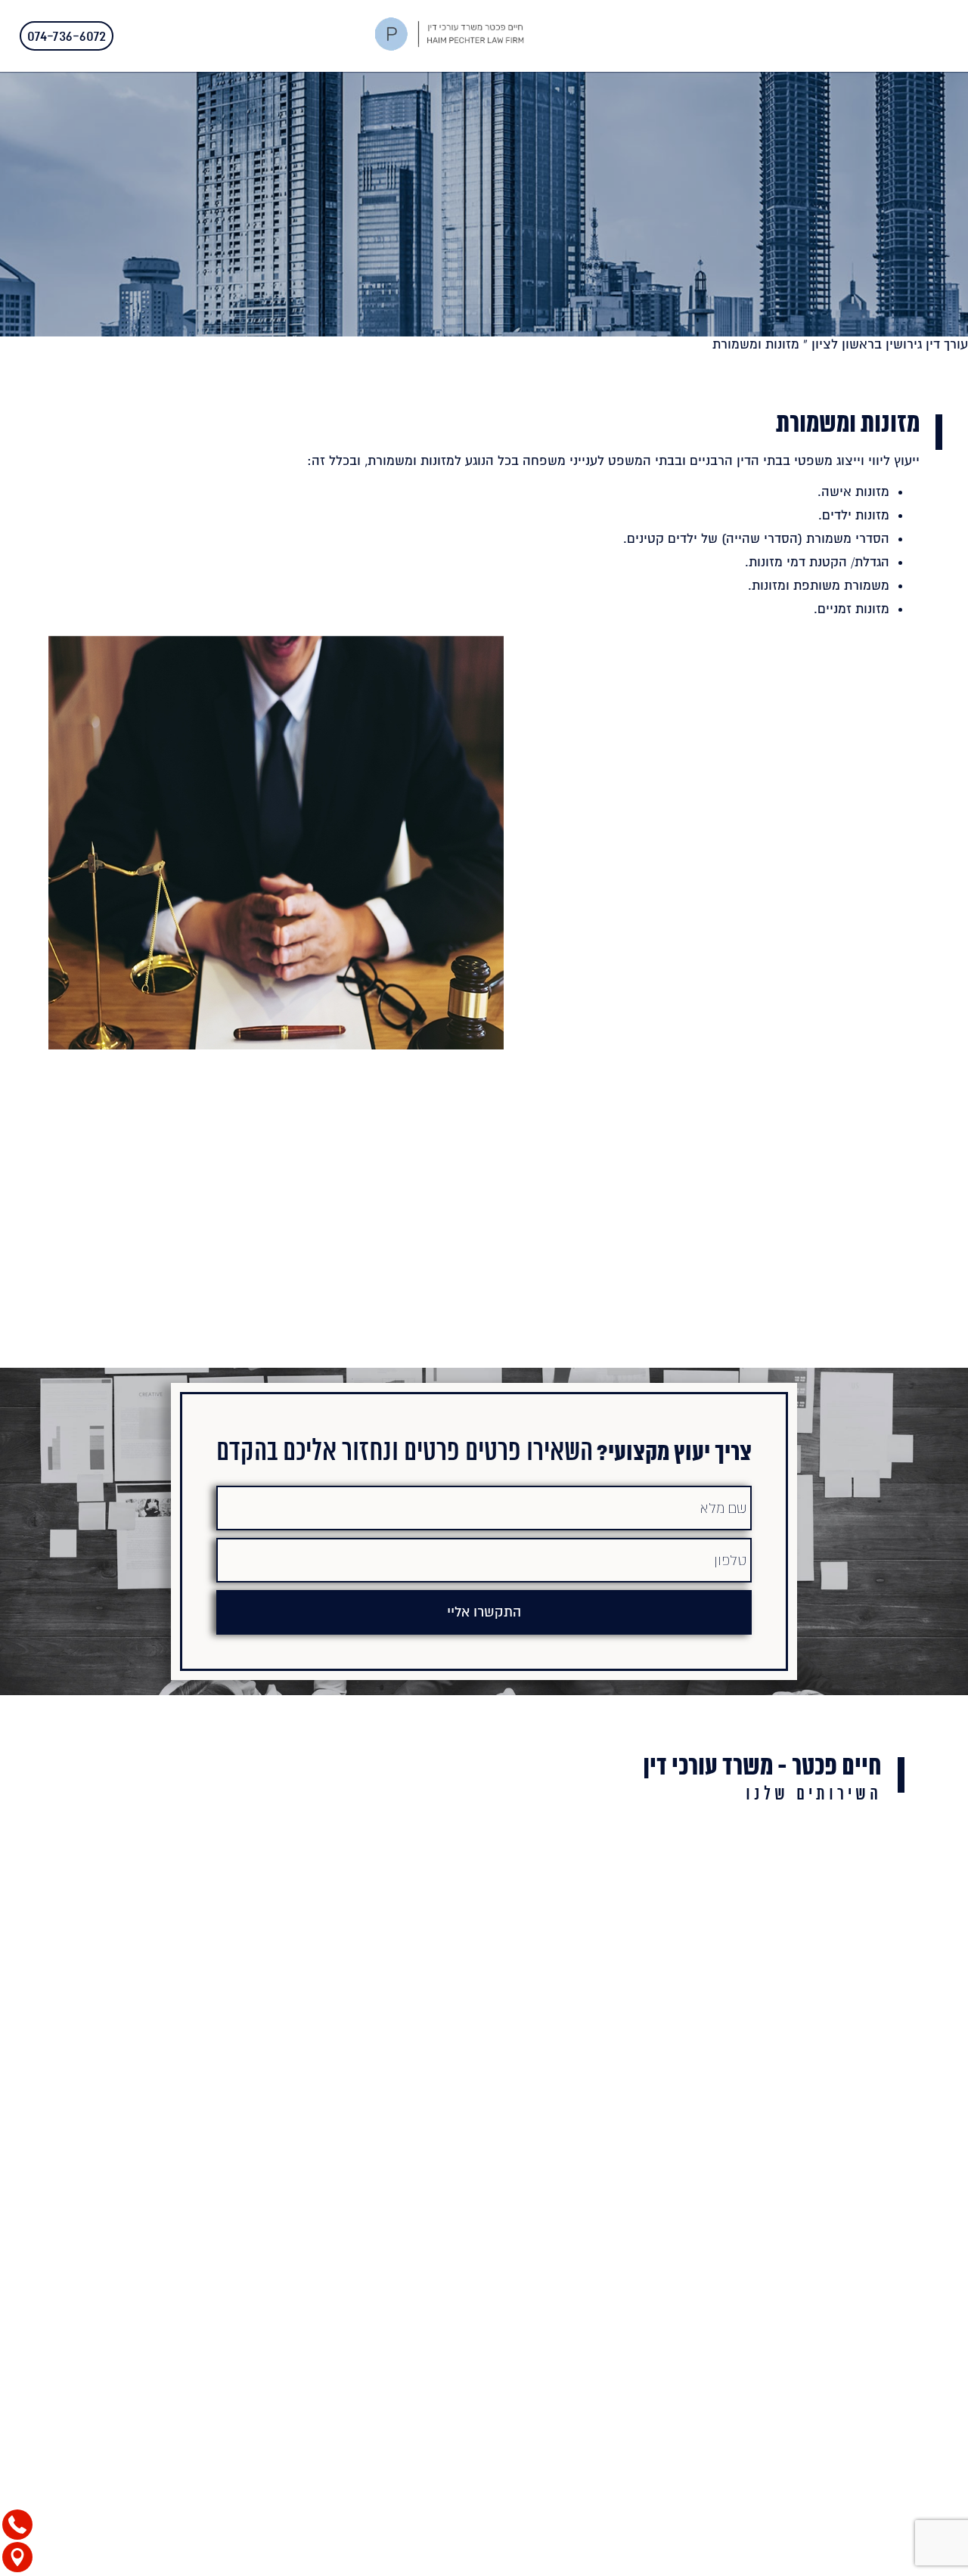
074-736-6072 (67, 36)
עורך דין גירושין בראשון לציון (890, 344)
